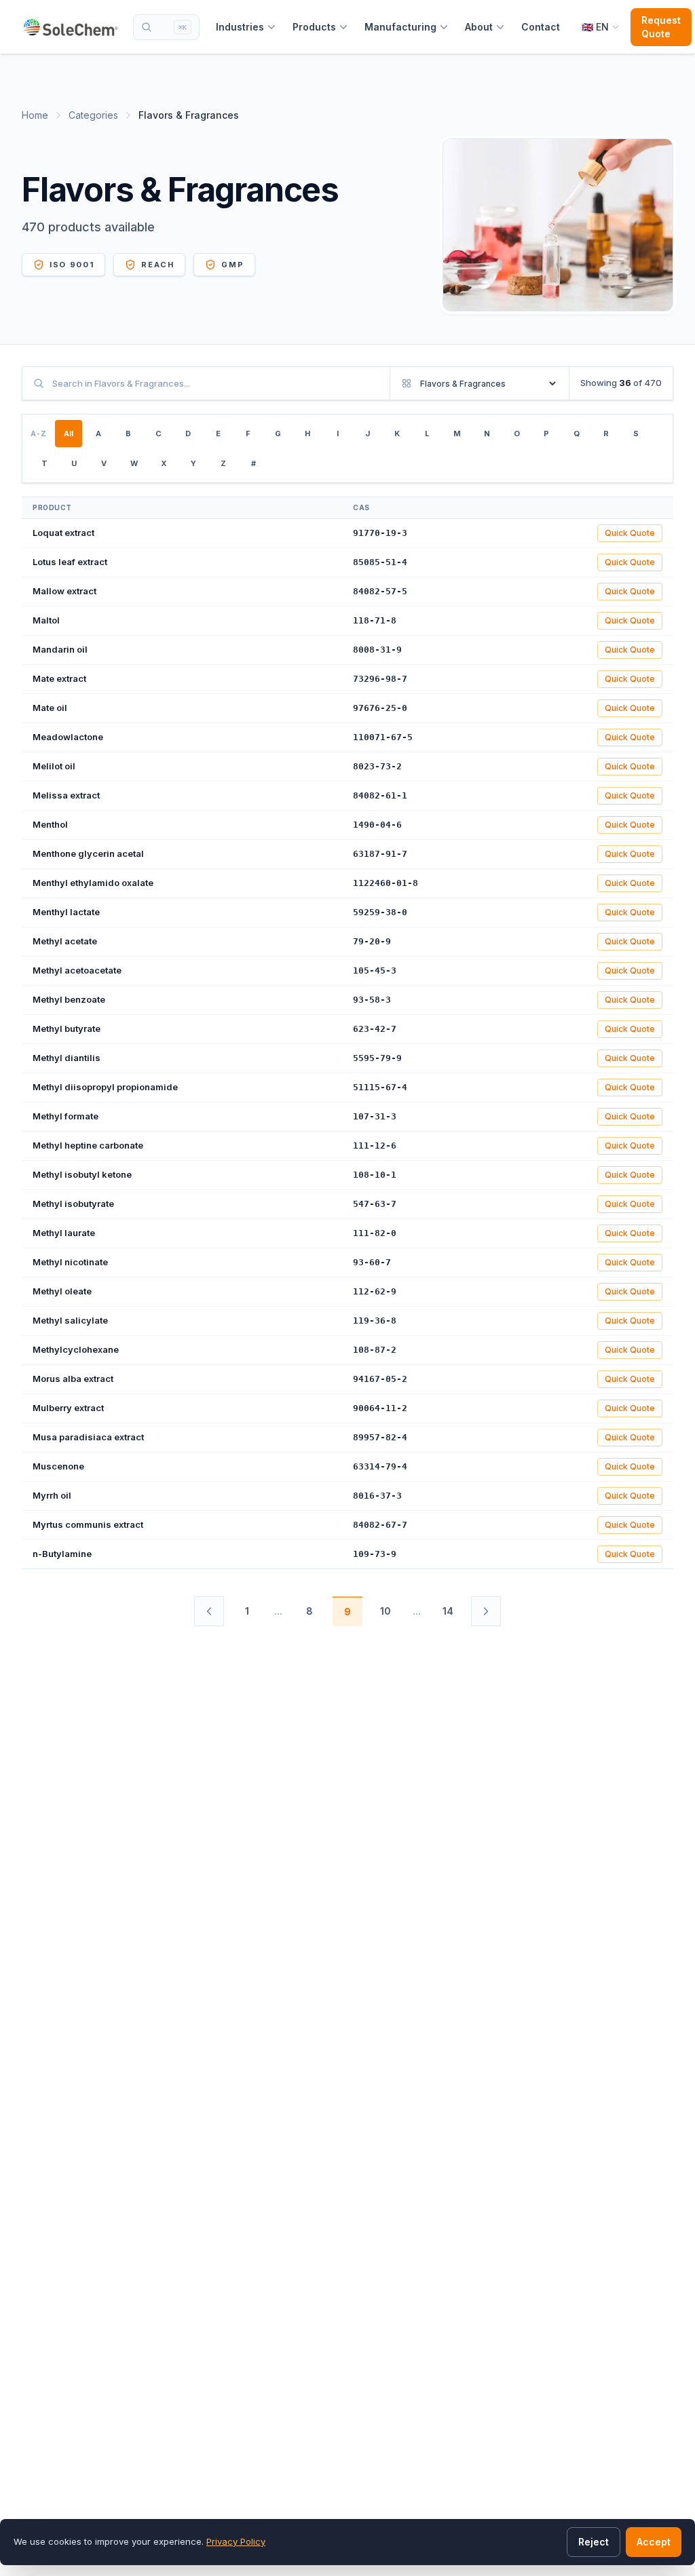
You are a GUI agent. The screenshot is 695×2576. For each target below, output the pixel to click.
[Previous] (209, 1611)
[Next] (486, 1611)
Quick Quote (630, 533)
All (69, 434)
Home (35, 115)
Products (314, 27)
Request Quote (661, 27)
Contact (541, 27)
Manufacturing (400, 27)
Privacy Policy (236, 2541)
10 (386, 1611)
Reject (594, 2542)
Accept (654, 2542)
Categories (93, 115)
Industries (240, 27)
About (479, 27)
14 (448, 1611)
